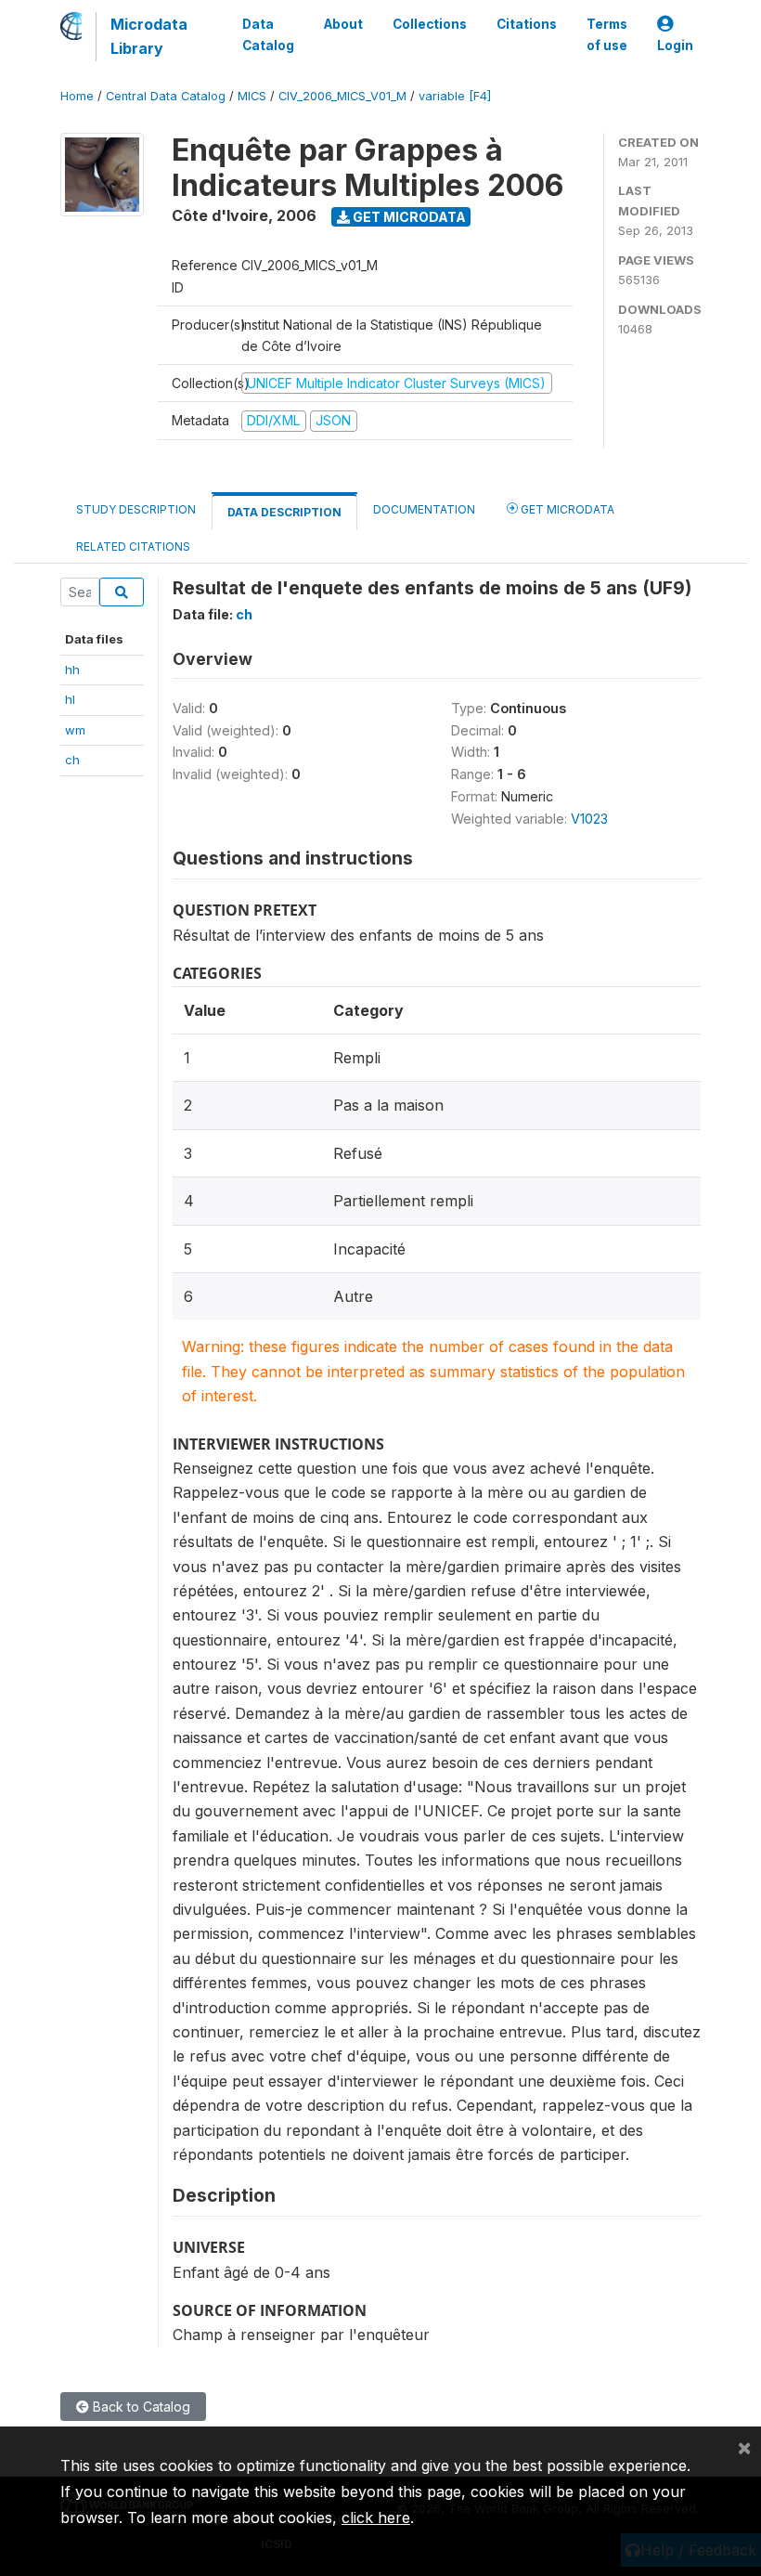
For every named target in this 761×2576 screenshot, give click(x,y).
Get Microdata (408, 217)
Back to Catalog (140, 2407)
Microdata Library (149, 36)
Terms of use (607, 34)
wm (75, 730)
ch (72, 760)
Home (77, 96)
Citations (527, 24)
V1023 (589, 819)
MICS (252, 96)
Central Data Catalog (166, 96)
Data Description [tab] (284, 512)
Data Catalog (268, 34)
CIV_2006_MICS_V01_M (342, 96)
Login (675, 46)
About (343, 24)
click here (376, 2517)
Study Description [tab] (136, 509)
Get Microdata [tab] (566, 509)
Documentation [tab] (424, 509)
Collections (430, 24)
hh (72, 670)
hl (70, 699)
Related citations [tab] (133, 546)
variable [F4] (455, 96)
